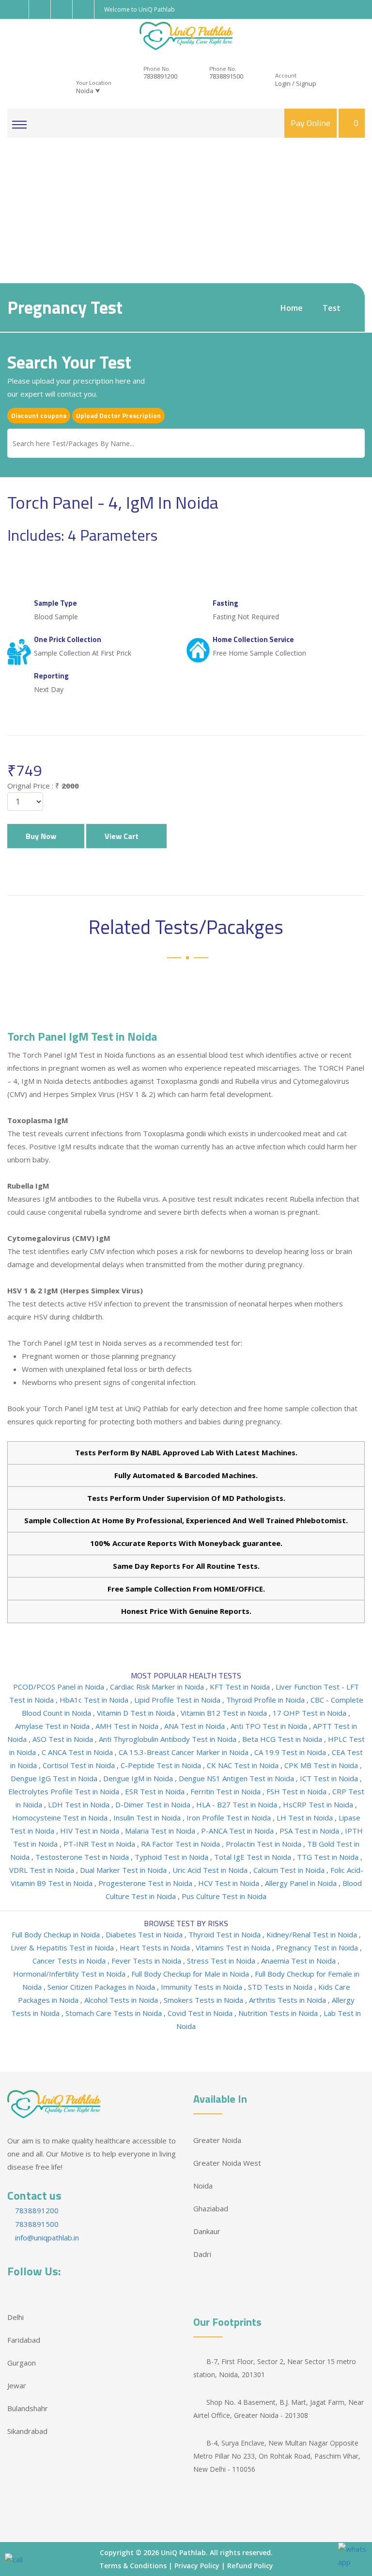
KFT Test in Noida (241, 1687)
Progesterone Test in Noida (146, 1883)
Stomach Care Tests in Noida (115, 2013)
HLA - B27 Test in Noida (238, 1804)
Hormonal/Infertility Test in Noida (70, 1974)
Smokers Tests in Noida (204, 2000)
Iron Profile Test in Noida (230, 1818)
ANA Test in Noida (195, 1726)
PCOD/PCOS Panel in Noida (60, 1687)
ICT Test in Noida (330, 1778)
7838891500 (226, 76)
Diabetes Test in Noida (145, 1934)
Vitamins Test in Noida (234, 1948)
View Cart (124, 836)
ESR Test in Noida (156, 1791)
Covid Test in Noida (201, 2013)
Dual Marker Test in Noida (124, 1870)
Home (292, 308)
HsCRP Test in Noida (319, 1804)
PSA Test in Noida (310, 1831)
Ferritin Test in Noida (226, 1791)
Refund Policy (250, 2566)
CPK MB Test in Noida (322, 1765)
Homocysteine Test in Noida (61, 1818)
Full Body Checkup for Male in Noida (191, 1974)
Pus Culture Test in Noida (224, 1896)
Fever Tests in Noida (147, 1961)
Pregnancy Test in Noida (318, 1948)
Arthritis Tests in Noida (288, 2000)
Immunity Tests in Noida (202, 1987)
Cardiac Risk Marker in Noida (158, 1687)
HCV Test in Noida (230, 1883)
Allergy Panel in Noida (302, 1883)
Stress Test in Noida (222, 1961)
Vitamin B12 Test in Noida (225, 1713)
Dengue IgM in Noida (139, 1778)
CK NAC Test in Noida (244, 1765)
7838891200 (160, 76)
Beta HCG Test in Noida (283, 1739)
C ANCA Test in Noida (78, 1752)
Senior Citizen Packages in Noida (102, 1987)
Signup (306, 83)
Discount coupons (39, 415)
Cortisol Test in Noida (80, 1765)
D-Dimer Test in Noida (154, 1804)
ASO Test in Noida (64, 1739)
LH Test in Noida (306, 1818)
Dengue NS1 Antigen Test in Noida (237, 1778)
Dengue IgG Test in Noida (55, 1778)
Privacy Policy (197, 2566)
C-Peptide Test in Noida (162, 1765)
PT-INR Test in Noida (100, 1844)
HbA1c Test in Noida (95, 1700)
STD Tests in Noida (281, 1987)
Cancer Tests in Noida (70, 1961)
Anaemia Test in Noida (299, 1961)
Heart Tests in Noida (156, 1948)
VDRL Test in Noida (43, 1870)
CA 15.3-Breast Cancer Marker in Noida (185, 1752)
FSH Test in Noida (297, 1791)
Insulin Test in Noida (148, 1818)
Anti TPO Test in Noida (270, 1726)
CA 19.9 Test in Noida (291, 1752)
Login (283, 83)
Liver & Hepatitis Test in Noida (63, 1948)
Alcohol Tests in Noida (122, 2000)
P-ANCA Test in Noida (238, 1831)
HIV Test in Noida (91, 1831)
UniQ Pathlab (183, 2552)
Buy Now (43, 836)
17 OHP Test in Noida (310, 1713)
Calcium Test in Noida (290, 1870)
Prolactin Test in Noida (264, 1844)
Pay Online (310, 123)
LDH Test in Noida (80, 1804)
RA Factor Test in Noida (181, 1844)
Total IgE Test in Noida (254, 1857)
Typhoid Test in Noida (172, 1857)
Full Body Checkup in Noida (57, 1934)
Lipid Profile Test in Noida (178, 1700)
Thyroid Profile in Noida (266, 1700)
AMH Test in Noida (128, 1726)
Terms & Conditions (133, 2566)
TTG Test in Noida (329, 1857)
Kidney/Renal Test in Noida (313, 1934)
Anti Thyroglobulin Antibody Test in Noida (169, 1739)
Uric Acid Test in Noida (211, 1870)
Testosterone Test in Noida (83, 1857)
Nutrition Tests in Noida (279, 2013)
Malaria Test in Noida (161, 1831)
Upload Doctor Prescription (118, 415)
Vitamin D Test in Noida (137, 1713)
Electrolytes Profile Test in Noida (65, 1791)
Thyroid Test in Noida (225, 1934)
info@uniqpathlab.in (46, 2238)
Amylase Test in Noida (53, 1726)
